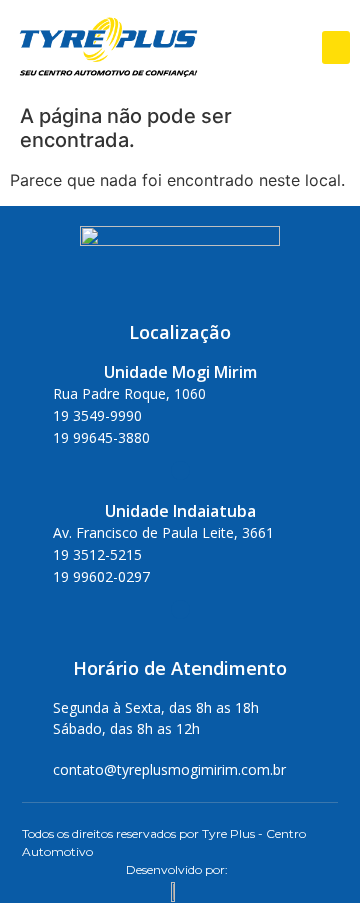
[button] (336, 47)
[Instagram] (180, 470)
